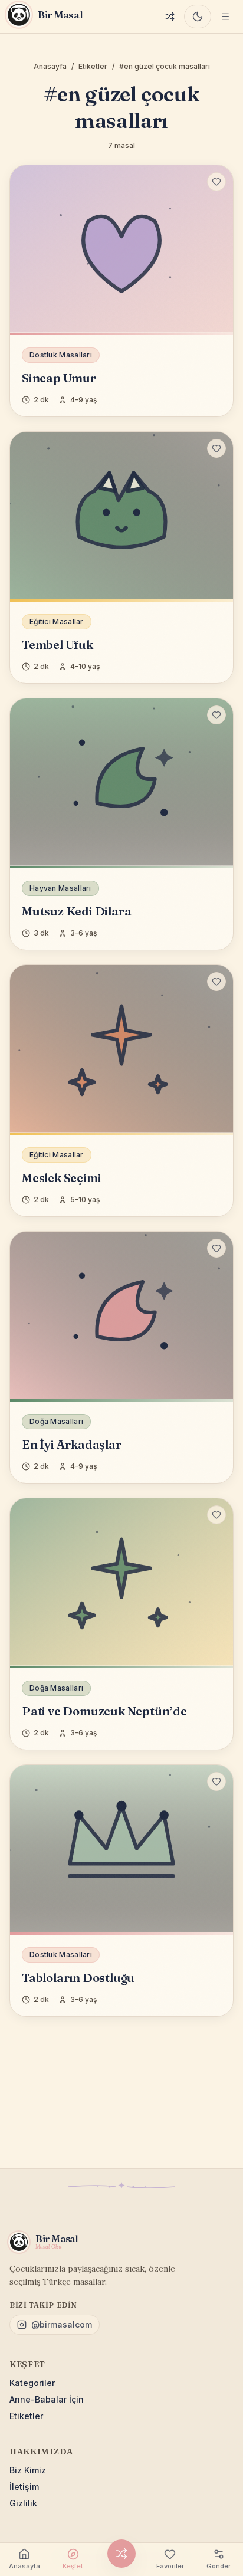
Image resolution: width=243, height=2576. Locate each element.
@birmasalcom (62, 2324)
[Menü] (225, 17)
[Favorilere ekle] (216, 182)
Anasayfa (50, 66)
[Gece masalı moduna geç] (198, 17)
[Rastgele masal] (170, 17)
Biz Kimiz (28, 2470)
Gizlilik (23, 2503)
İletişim (24, 2487)
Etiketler (93, 66)
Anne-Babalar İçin (47, 2399)
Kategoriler (32, 2383)
